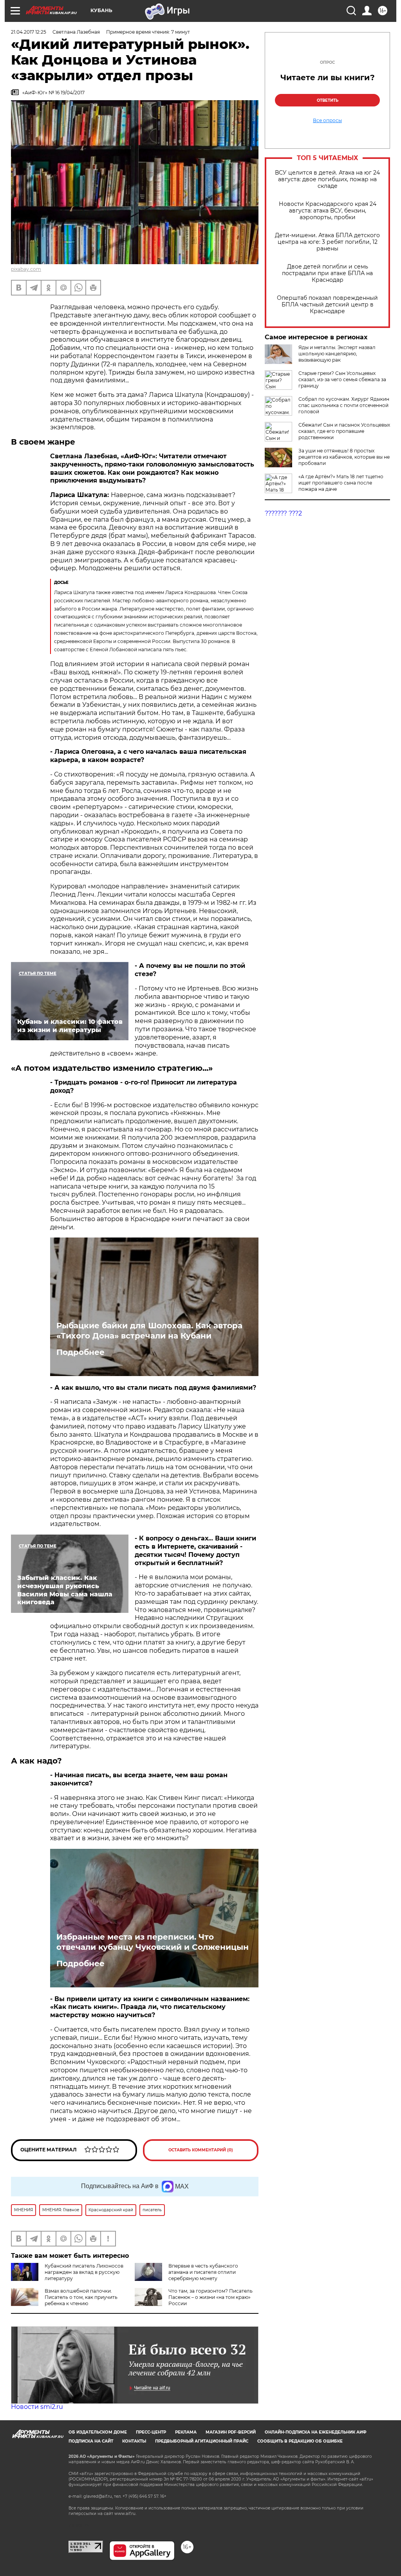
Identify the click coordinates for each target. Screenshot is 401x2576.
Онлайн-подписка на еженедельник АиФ (316, 2432)
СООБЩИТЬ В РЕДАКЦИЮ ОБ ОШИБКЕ (300, 2441)
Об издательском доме (98, 2432)
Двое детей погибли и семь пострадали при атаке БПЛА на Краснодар (327, 273)
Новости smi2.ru (37, 2407)
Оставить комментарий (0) (201, 2150)
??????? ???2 (283, 513)
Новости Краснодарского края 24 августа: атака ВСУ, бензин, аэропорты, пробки (328, 211)
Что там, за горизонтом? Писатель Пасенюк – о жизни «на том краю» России (210, 2297)
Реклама (186, 2432)
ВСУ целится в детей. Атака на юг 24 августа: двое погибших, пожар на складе (327, 179)
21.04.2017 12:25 (29, 32)
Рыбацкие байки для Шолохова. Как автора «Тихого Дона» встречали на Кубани (149, 1331)
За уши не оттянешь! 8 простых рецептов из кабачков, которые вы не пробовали (344, 457)
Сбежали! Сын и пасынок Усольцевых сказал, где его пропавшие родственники (344, 431)
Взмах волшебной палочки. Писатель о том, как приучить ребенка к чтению (81, 2297)
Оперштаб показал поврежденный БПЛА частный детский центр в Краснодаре (327, 305)
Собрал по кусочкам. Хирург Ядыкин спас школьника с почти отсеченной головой (344, 405)
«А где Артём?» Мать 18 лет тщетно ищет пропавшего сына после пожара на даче (341, 483)
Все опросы (327, 121)
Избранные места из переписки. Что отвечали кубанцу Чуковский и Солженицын (153, 1942)
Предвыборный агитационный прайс (202, 2441)
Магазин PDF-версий (231, 2432)
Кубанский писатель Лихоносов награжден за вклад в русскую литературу (84, 2272)
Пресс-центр (151, 2432)
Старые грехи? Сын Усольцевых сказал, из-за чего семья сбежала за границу (342, 379)
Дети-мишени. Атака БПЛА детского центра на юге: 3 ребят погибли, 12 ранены (327, 242)
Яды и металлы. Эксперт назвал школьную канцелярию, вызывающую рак (337, 354)
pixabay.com (26, 269)
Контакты (134, 2441)
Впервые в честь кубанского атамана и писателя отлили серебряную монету (203, 2272)
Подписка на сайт (91, 2441)
